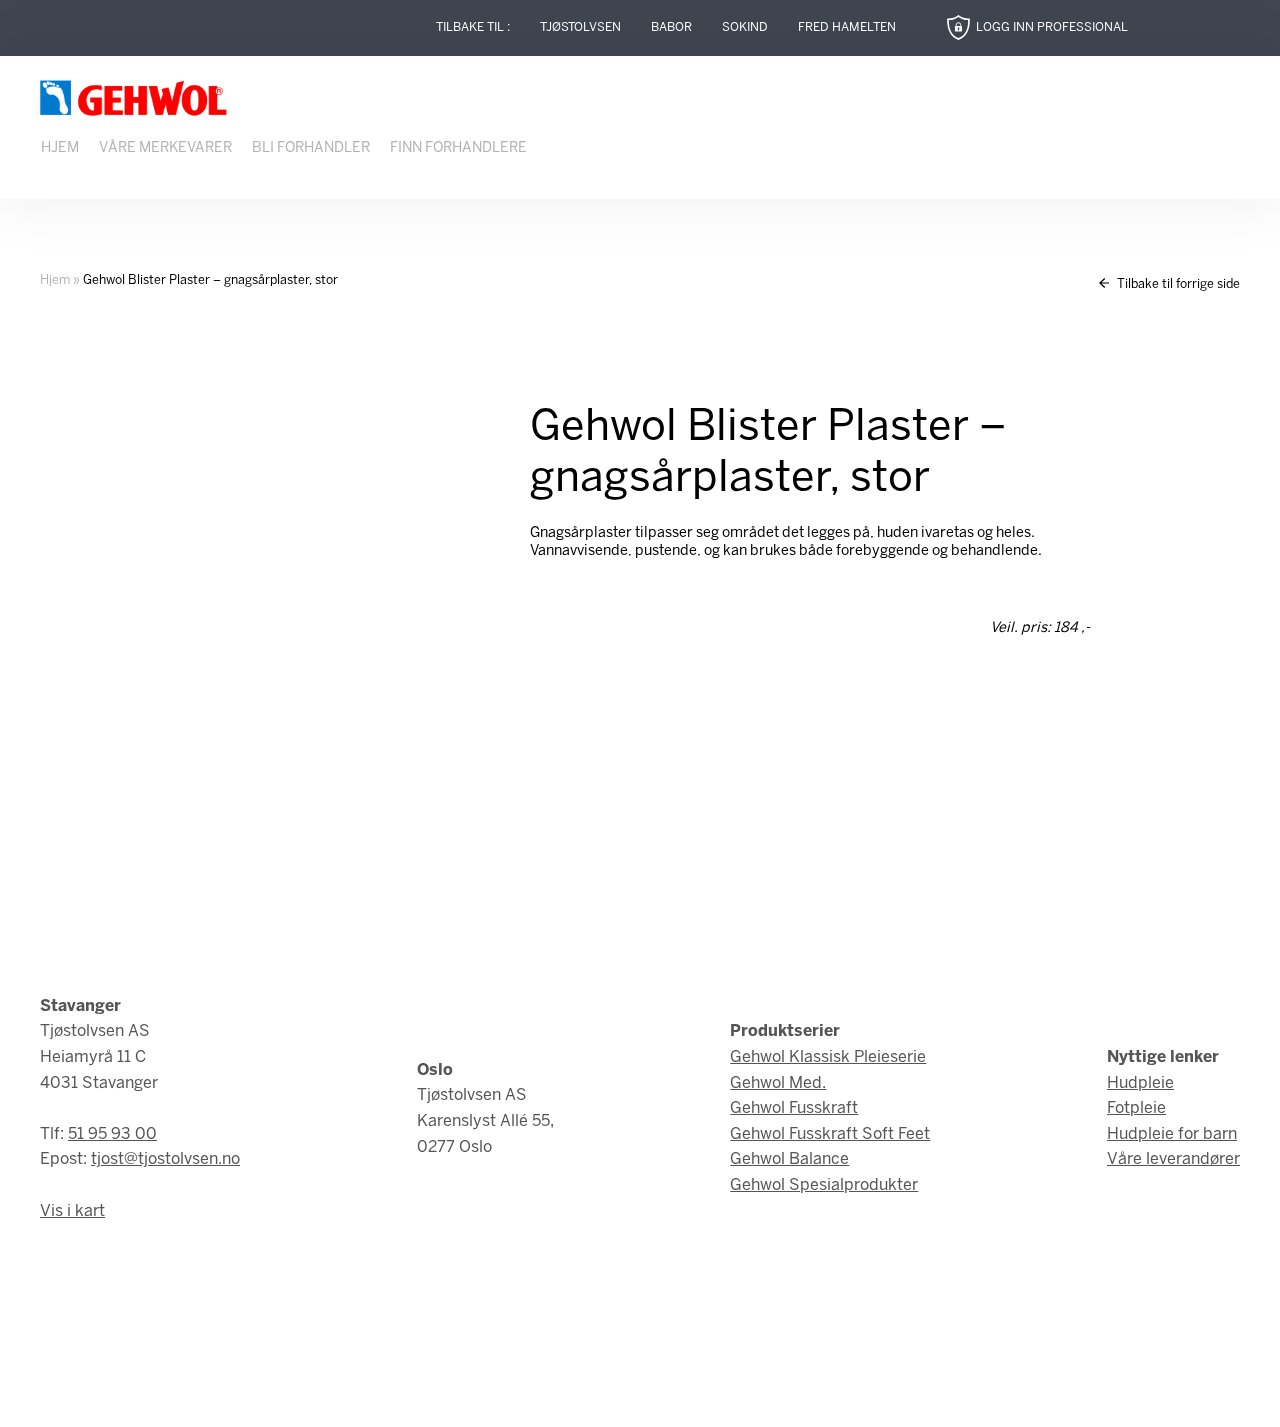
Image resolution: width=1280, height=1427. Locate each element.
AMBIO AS (818, 1397)
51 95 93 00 (112, 1134)
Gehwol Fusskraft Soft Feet (830, 1134)
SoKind (745, 27)
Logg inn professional (1052, 27)
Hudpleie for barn (1172, 1134)
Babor (671, 27)
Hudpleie (1140, 1083)
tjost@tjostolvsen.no (165, 1159)
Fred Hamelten (847, 27)
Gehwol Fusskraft (794, 1108)
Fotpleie (1136, 1108)
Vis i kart (72, 1211)
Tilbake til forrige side (1177, 284)
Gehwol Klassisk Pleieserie (828, 1057)
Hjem (60, 148)
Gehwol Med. (778, 1083)
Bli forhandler (311, 148)
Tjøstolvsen (580, 27)
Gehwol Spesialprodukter (824, 1185)
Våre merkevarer (165, 148)
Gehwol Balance (789, 1159)
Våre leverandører (1173, 1159)
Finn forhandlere (458, 148)
